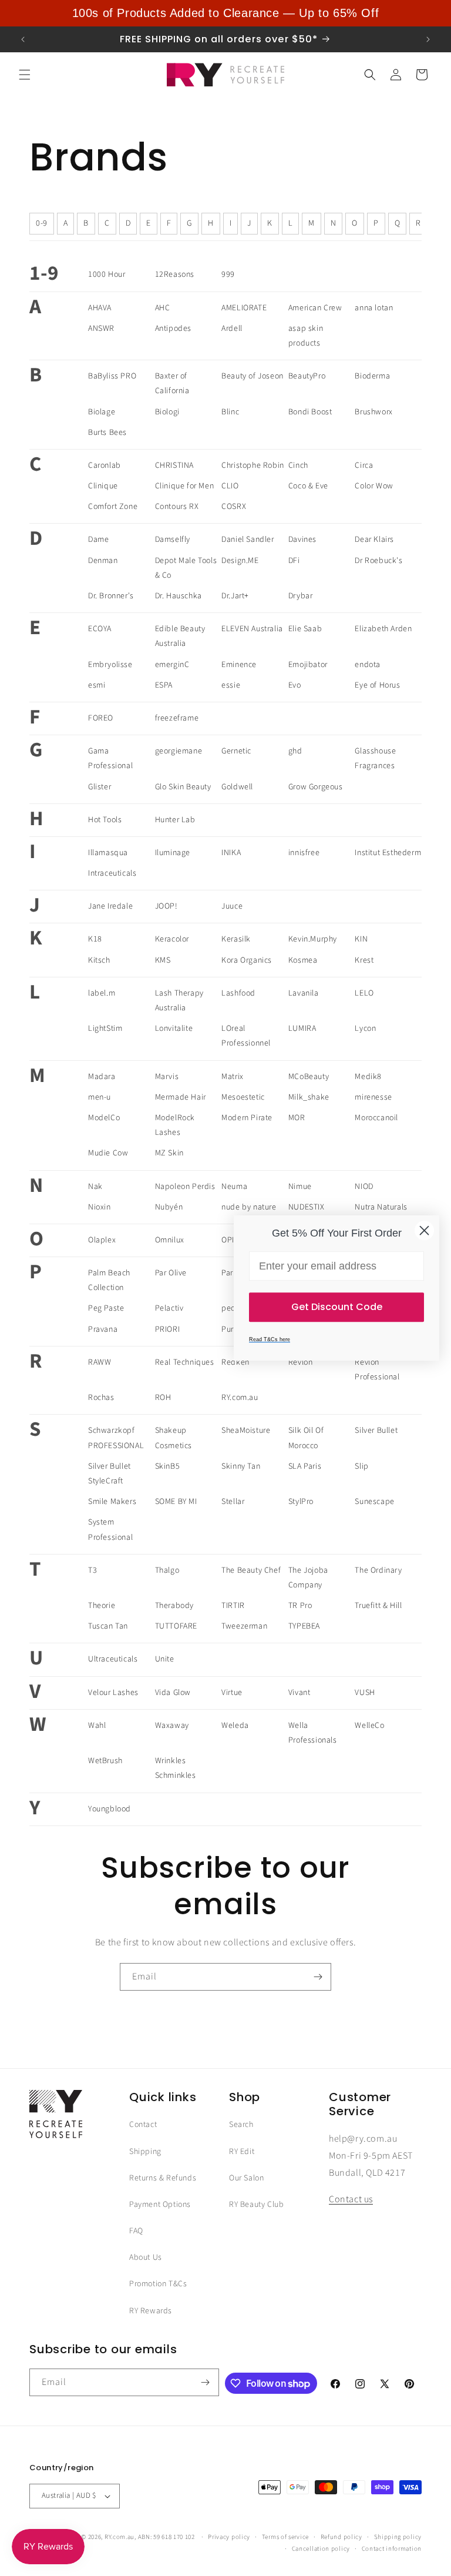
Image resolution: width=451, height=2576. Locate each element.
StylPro (301, 1502)
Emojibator (308, 665)
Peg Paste (106, 1308)
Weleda (235, 1726)
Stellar (233, 1502)
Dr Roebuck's (378, 561)
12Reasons (175, 274)
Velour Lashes (113, 1693)
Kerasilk (236, 939)
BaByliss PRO (112, 376)
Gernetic (236, 751)
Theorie (102, 1606)
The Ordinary (378, 1570)
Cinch (298, 465)
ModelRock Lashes (175, 1125)
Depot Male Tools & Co (186, 568)
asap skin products (306, 336)
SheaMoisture (246, 1431)
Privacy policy (229, 2537)
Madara (102, 1077)
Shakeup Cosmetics (174, 1438)
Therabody (174, 1606)
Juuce (232, 906)
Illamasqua (108, 853)
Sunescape (374, 1502)
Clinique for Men (185, 486)
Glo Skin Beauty (183, 787)
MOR (297, 1118)
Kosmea (303, 960)
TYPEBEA (304, 1626)
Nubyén (169, 1207)
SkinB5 (168, 1466)
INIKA (231, 853)
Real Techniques (185, 1362)
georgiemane (179, 751)
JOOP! (166, 906)
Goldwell (237, 787)
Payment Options (160, 2205)
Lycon (365, 1029)
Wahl (97, 1726)
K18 (95, 939)
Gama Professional (110, 758)
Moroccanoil (376, 1118)
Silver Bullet (376, 1431)
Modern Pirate (247, 1118)
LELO (364, 993)
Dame (98, 540)
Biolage (102, 412)
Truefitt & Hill (378, 1606)
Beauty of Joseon (253, 376)
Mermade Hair (181, 1097)
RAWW (100, 1362)
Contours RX (177, 507)
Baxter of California (172, 383)
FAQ (136, 2231)
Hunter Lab (175, 820)
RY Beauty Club (256, 2205)
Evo (295, 685)
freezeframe (177, 718)
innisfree (304, 853)
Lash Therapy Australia (179, 1001)
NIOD (364, 1187)
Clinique (103, 486)
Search (241, 2125)
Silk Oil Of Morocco (306, 1438)
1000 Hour (107, 274)
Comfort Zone (113, 507)
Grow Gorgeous (316, 787)
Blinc (230, 412)
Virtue (232, 1693)
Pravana (103, 1329)
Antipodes (173, 329)
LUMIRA (302, 1029)
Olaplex (102, 1240)
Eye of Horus (377, 685)
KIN (361, 939)
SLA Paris (305, 1466)
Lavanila (304, 993)
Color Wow (374, 486)
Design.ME (240, 561)
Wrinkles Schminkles (176, 1768)
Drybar (301, 596)
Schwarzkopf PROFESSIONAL (116, 1438)
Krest (364, 960)
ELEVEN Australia (252, 629)
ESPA (164, 685)
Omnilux (170, 1240)
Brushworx (373, 412)
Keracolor (172, 939)
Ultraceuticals (113, 1659)
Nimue (300, 1187)
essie (231, 685)
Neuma (234, 1187)
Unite (165, 1659)
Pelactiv (169, 1308)
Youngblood (110, 1809)
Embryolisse (110, 665)
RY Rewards (151, 2311)
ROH (163, 1398)
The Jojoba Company (308, 1578)
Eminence (239, 665)
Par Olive (171, 1273)
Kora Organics (247, 960)
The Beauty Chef (251, 1570)
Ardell (232, 329)
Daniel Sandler (248, 540)
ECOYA (100, 629)
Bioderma (372, 376)
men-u (100, 1097)
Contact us (351, 2199)
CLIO (230, 486)
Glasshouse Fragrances (375, 758)
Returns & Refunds (163, 2178)
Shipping (145, 2152)
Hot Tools (105, 820)
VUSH (365, 1693)
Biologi (167, 412)
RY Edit (242, 2152)
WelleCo (369, 1726)
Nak (95, 1187)
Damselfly (173, 540)
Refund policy (341, 2537)
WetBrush (105, 1761)
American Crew (315, 308)
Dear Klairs (374, 540)
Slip (361, 1466)
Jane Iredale (110, 906)
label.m (102, 993)
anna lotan (374, 308)
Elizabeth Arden (383, 629)
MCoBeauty (309, 1077)
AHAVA (100, 308)
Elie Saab (305, 629)
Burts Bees (107, 433)
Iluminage (173, 853)
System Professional (110, 1530)
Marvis (167, 1077)
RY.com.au (240, 1398)
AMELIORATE (244, 308)
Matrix (233, 1077)
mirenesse (373, 1097)
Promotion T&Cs (158, 2284)
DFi (294, 561)
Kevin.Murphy (313, 939)
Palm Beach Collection (109, 1280)
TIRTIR (233, 1606)
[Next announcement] (428, 39)
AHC (163, 308)
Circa (364, 465)
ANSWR (101, 329)
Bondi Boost (310, 412)
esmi (97, 685)
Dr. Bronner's (111, 596)
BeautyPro (307, 376)
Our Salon (246, 2178)
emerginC (172, 665)
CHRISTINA (174, 465)
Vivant (299, 1693)
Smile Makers (112, 1502)
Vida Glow (173, 1693)
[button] (25, 75)
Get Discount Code (337, 1307)
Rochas (101, 1398)
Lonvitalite (174, 1029)
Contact (143, 2125)
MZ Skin (169, 1153)
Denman (103, 561)
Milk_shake (309, 1097)
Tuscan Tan (108, 1626)
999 (228, 274)
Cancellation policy (321, 2549)
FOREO (101, 718)
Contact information (392, 2549)
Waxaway (172, 1726)
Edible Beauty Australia (180, 636)
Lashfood (238, 993)
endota (368, 665)
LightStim (105, 1029)
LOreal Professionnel (246, 1036)
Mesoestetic (243, 1097)
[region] (225, 13)
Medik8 (368, 1077)
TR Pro (300, 1606)
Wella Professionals (313, 1733)
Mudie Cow (108, 1153)
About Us (146, 2257)
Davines (302, 540)
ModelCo (104, 1118)
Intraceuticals (112, 873)
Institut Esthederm (388, 853)
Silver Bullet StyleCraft (110, 1474)
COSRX (234, 507)
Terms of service (285, 2537)
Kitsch (99, 960)
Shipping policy (398, 2537)
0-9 (42, 223)
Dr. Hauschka (179, 596)
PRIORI (168, 1329)
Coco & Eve (308, 486)
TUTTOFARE (176, 1626)
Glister (100, 787)
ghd (295, 751)
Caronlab (105, 465)
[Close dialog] (424, 1230)
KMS (163, 960)
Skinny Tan (241, 1466)
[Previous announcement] (23, 39)
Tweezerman (244, 1626)
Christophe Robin (253, 465)
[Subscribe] (318, 1977)
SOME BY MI (176, 1502)
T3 (92, 1570)
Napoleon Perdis (185, 1187)
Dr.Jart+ (235, 596)
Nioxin (100, 1207)
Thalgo (167, 1570)
